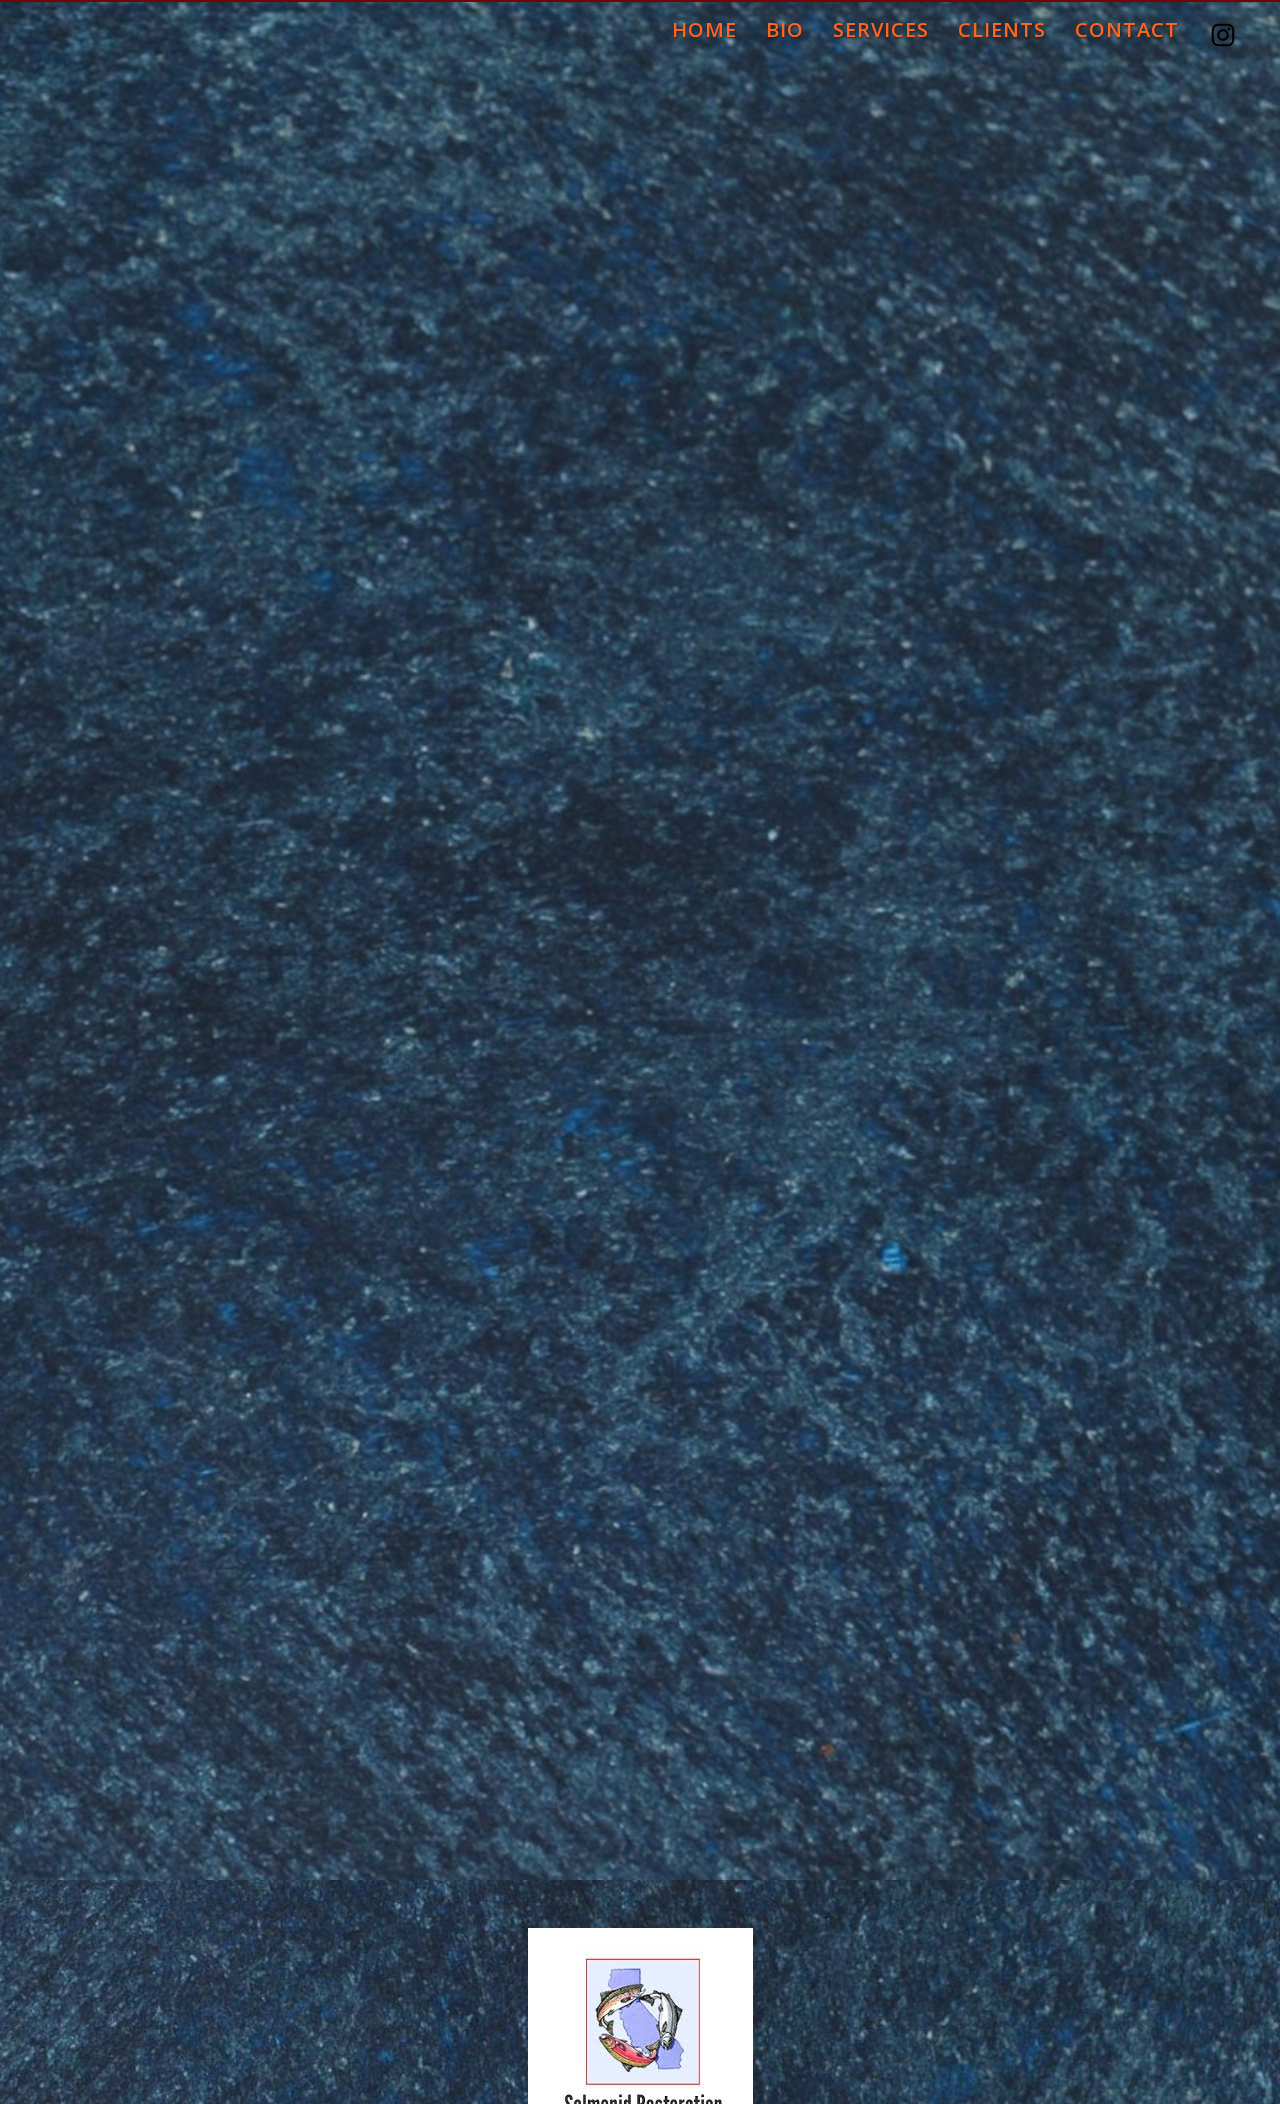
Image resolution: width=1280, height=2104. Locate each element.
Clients (1002, 28)
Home (704, 28)
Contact (1127, 28)
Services (881, 28)
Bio (785, 28)
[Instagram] (1225, 26)
